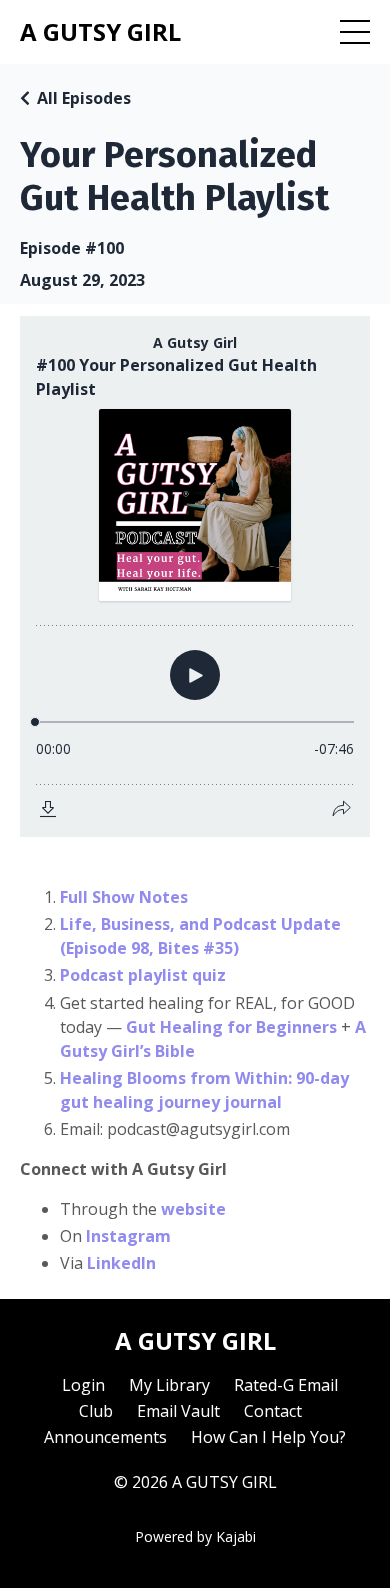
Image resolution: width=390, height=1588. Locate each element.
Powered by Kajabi (195, 1536)
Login (83, 1385)
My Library (169, 1385)
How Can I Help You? (268, 1437)
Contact (273, 1411)
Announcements (105, 1437)
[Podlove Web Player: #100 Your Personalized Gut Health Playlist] (195, 576)
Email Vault (178, 1411)
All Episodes (84, 98)
